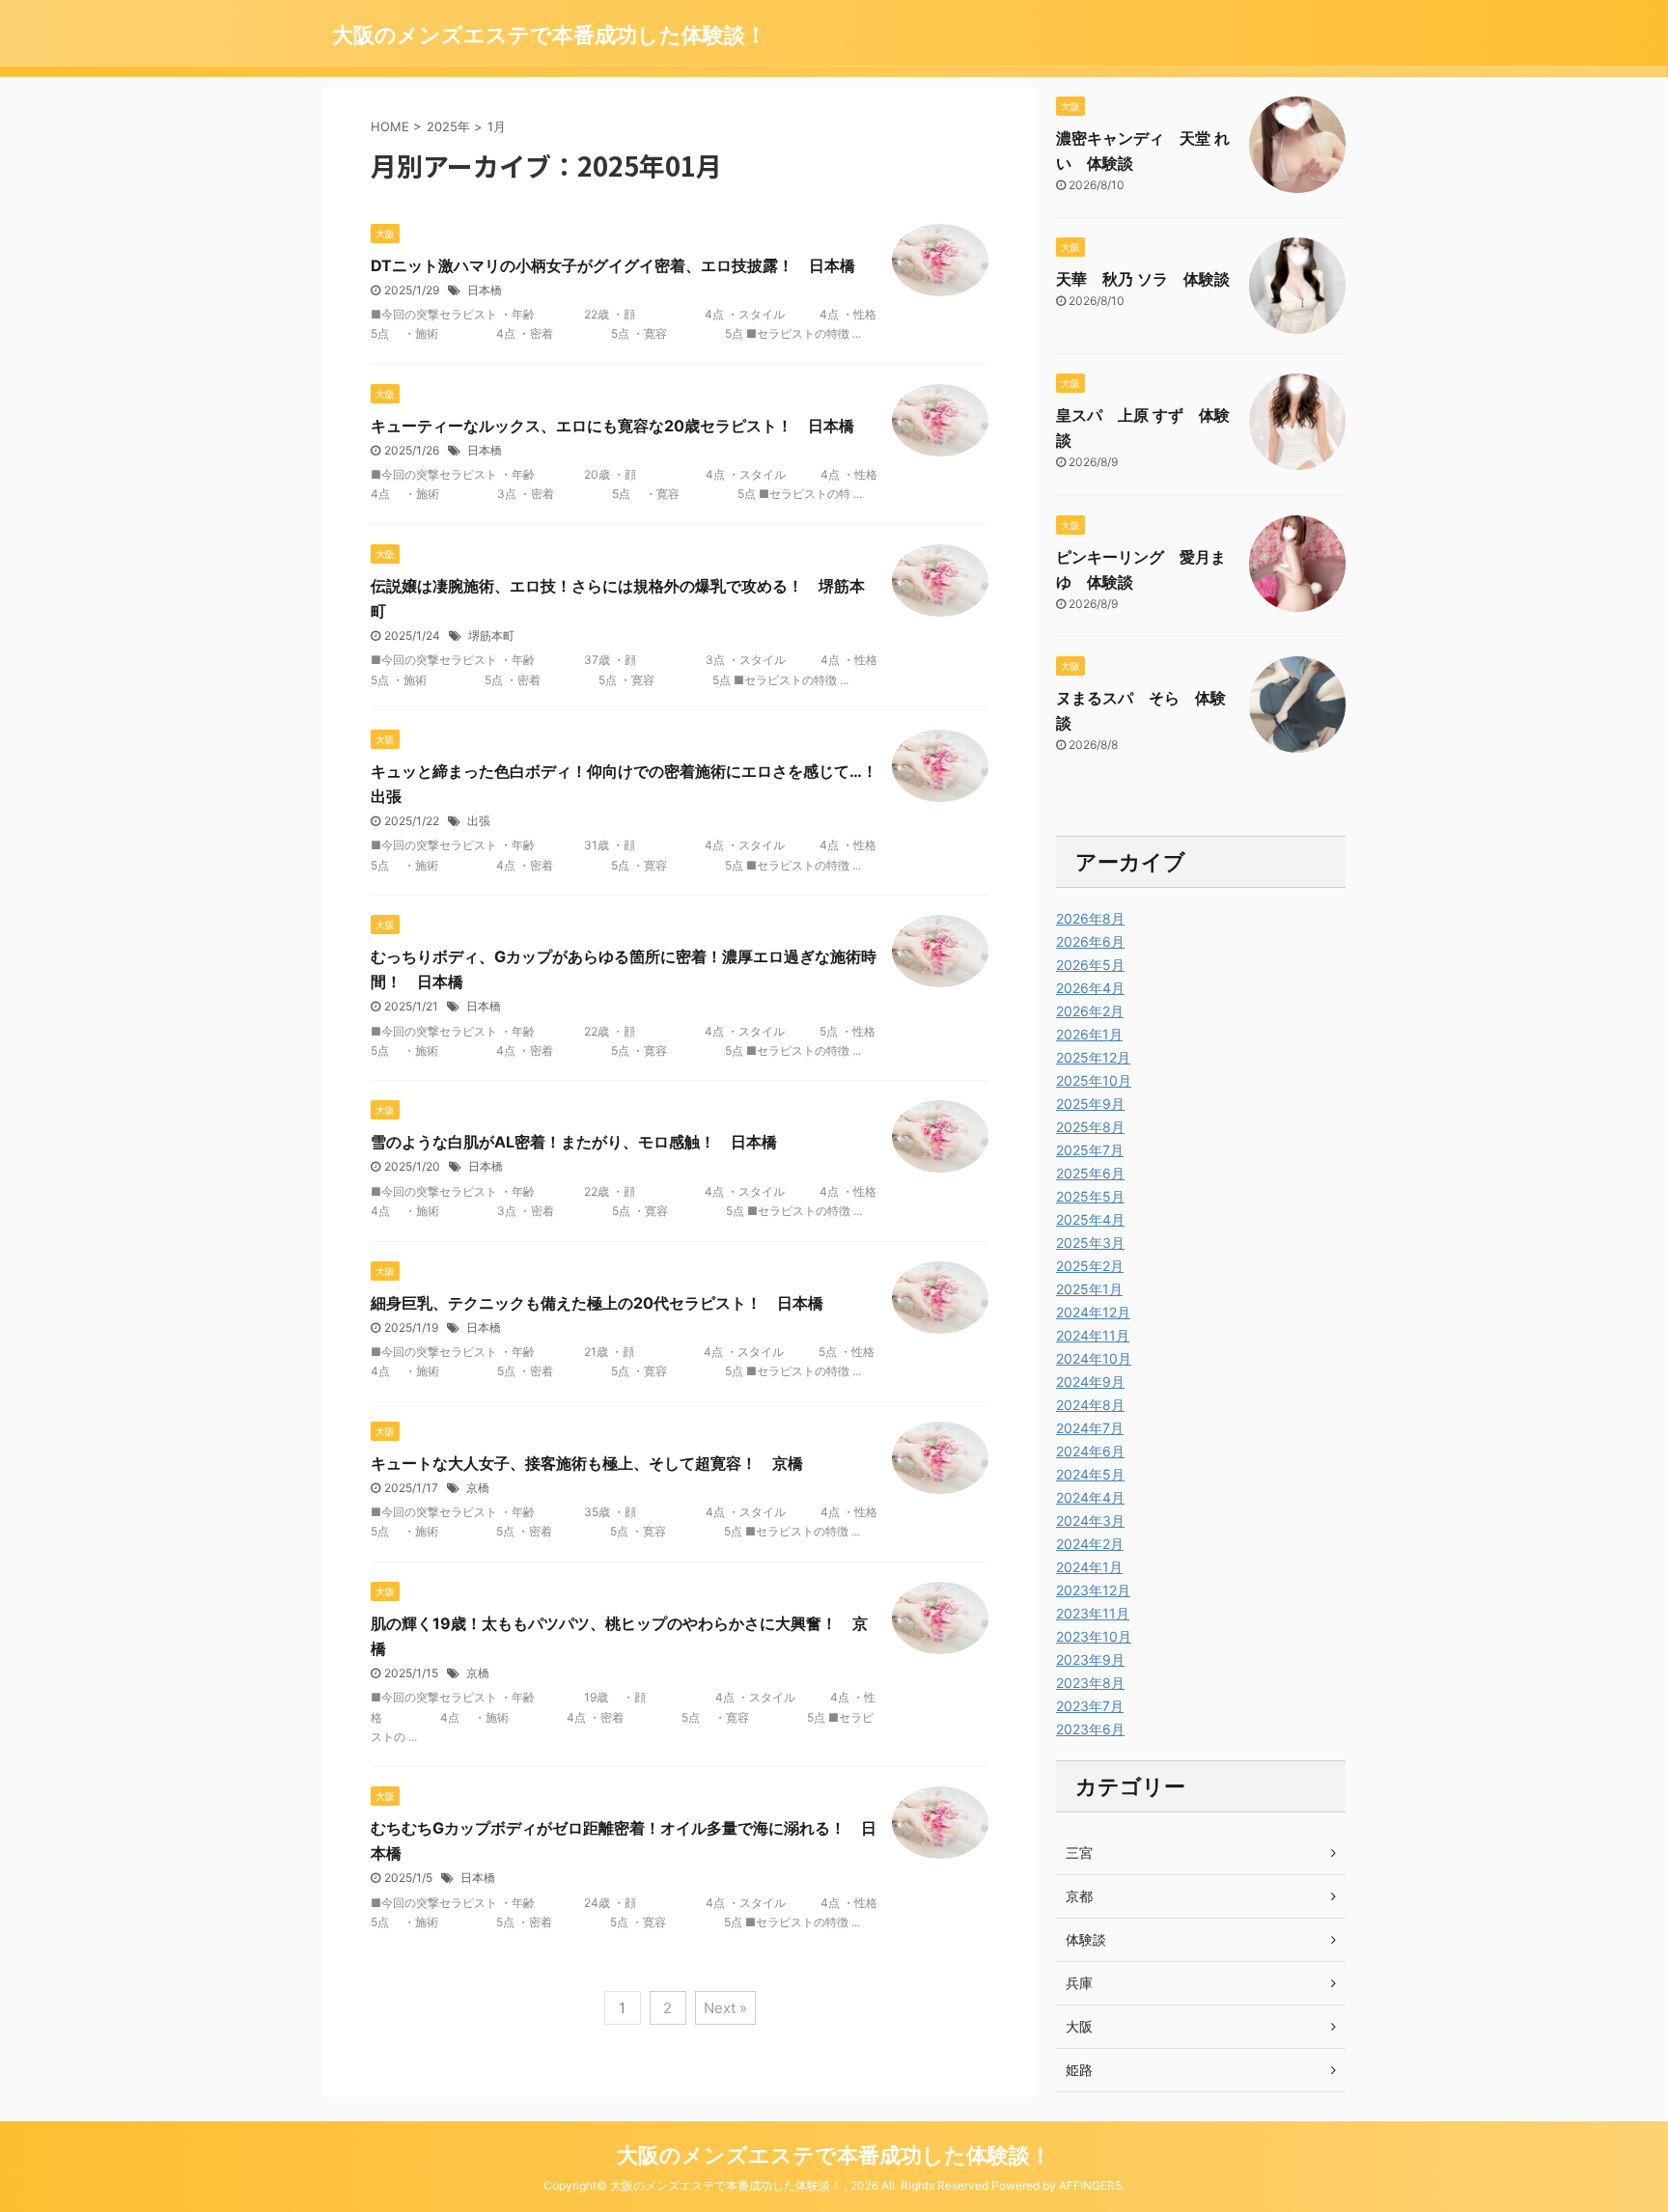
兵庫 (1079, 1983)
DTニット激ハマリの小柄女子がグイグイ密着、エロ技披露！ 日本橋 (613, 265)
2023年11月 (1093, 1613)
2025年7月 (1090, 1150)
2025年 (448, 126)
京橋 (478, 1488)
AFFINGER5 (1090, 2185)
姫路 (1079, 2070)
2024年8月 (1090, 1405)
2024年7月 (1090, 1428)
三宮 (1079, 1853)
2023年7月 (1090, 1706)
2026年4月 (1090, 988)
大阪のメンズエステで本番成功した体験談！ (549, 35)
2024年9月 (1090, 1382)
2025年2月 (1090, 1266)
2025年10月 (1094, 1080)
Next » (725, 2008)
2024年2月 (1090, 1544)
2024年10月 (1094, 1358)
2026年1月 (1089, 1034)
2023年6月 (1090, 1729)
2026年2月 (1090, 1011)
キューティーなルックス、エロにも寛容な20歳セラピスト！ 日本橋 (612, 426)
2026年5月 (1090, 965)
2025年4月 (1090, 1219)
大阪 (1079, 2026)
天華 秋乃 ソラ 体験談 (1143, 279)
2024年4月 (1090, 1497)
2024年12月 (1093, 1312)
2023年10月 (1094, 1636)
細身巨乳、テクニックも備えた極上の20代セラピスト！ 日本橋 (597, 1303)
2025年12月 (1093, 1057)
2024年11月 (1093, 1335)
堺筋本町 (491, 636)
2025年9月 (1090, 1104)
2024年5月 (1090, 1474)
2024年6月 (1090, 1451)
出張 (479, 821)
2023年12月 (1093, 1590)
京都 (1079, 1896)
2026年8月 (1090, 918)
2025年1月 (1089, 1289)
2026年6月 (1090, 941)
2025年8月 (1090, 1127)
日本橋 (485, 290)
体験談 (1086, 1939)
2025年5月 (1090, 1196)
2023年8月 (1090, 1683)
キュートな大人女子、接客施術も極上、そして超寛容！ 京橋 (587, 1463)
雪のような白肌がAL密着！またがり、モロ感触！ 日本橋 (574, 1142)
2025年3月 (1090, 1243)
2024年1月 (1089, 1567)
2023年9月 (1090, 1659)
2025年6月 (1090, 1173)
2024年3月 (1090, 1521)
